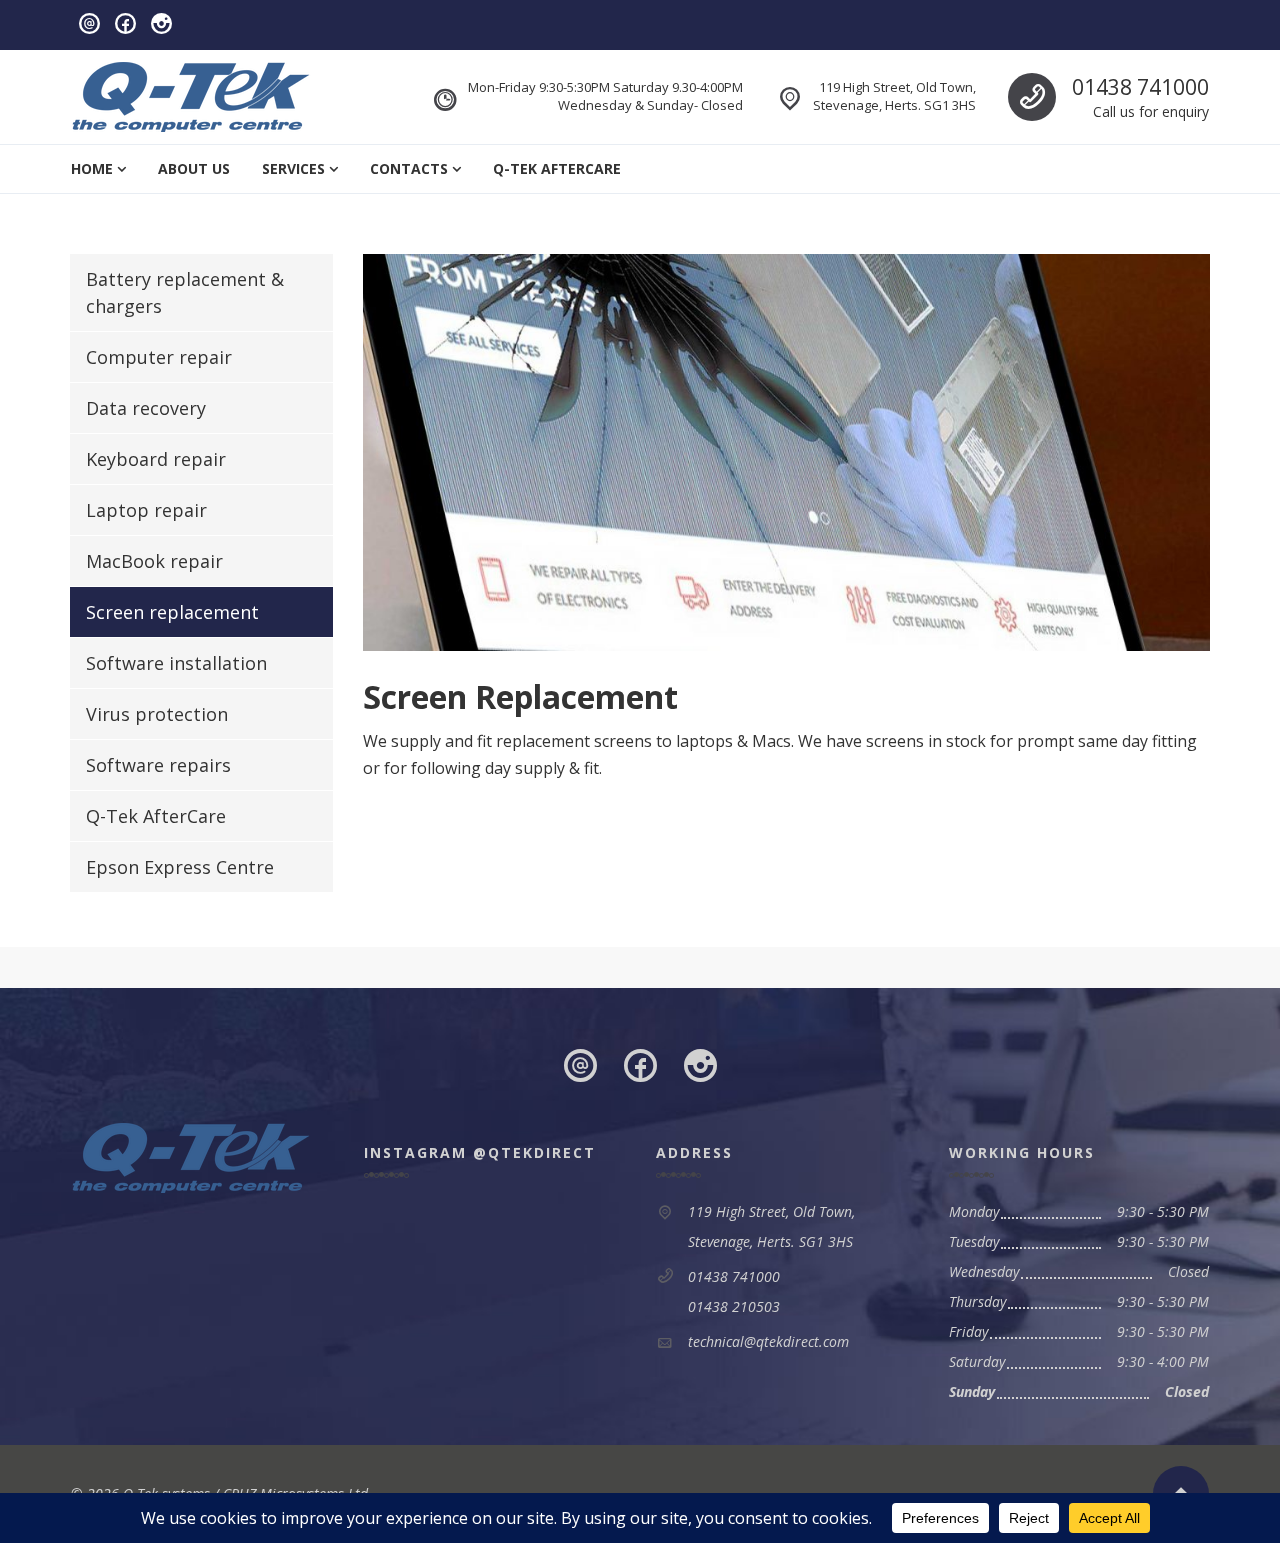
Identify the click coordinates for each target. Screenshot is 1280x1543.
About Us (194, 168)
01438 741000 (1140, 87)
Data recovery (146, 408)
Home (92, 168)
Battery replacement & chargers (185, 292)
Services (293, 168)
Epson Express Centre (180, 867)
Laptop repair (146, 510)
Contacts (409, 168)
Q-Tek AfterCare (557, 168)
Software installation (176, 663)
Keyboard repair (156, 459)
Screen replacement (172, 612)
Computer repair (159, 357)
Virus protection (157, 714)
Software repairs (158, 765)
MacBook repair (154, 561)
